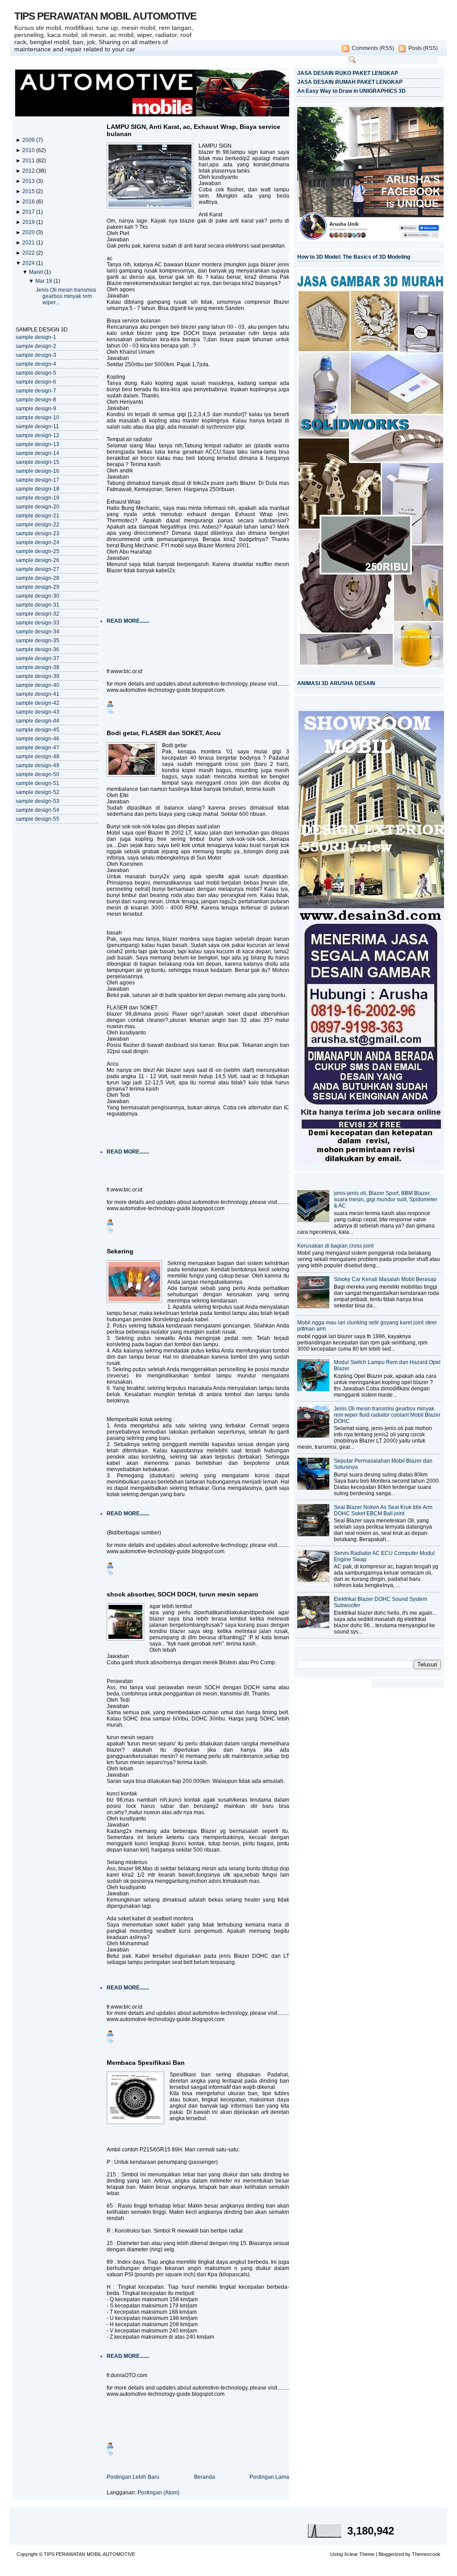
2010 (29, 150)
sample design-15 (37, 462)
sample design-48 (37, 757)
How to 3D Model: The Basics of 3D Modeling (354, 257)
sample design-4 (36, 364)
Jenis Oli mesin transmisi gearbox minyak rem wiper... (66, 296)
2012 (29, 171)
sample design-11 (37, 426)
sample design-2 (36, 346)
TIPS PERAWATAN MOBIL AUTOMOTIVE (105, 16)
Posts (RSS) (423, 48)
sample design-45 (37, 730)
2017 (29, 212)
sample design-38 (37, 667)
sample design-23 (37, 533)
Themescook (426, 2554)
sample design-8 (36, 400)
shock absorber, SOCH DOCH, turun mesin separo (183, 1594)
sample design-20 (37, 507)
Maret (37, 272)
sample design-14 (37, 453)
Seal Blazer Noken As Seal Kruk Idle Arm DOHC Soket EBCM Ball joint (383, 1510)
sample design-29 (37, 587)
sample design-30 (37, 596)
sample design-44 (37, 721)
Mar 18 (44, 281)
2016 (29, 202)
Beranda (205, 2477)
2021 (29, 243)
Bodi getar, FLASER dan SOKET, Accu (164, 733)
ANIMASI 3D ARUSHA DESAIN (336, 683)
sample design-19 (37, 498)
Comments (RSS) (373, 48)
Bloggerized (391, 2554)
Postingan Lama (269, 2477)
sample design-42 (37, 703)
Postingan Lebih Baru (133, 2477)
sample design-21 (37, 516)
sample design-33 (37, 623)
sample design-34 (37, 632)
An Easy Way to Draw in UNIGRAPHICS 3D (351, 91)
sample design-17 (37, 480)
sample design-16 (37, 471)
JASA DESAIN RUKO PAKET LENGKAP (348, 73)
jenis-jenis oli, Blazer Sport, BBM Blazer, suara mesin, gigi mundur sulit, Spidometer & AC (386, 1199)
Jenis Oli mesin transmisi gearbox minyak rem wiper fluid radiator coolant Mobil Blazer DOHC (387, 1415)
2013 (29, 181)
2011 (29, 161)
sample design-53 (37, 801)
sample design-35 (37, 641)
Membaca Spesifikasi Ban (146, 2063)
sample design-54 (37, 810)
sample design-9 (36, 409)
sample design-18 (37, 489)
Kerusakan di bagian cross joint (335, 1246)
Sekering (120, 1251)
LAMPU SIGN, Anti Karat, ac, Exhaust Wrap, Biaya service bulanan (193, 130)
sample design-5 (36, 373)
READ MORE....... (128, 621)
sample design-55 (37, 819)
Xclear (351, 2554)
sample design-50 (37, 774)
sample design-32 (37, 614)
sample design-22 (37, 525)
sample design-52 (37, 792)
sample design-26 (37, 560)
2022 (29, 253)
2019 (29, 222)
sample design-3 (36, 355)
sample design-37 (37, 658)
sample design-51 (37, 783)
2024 (29, 263)
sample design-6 (36, 382)
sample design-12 (37, 435)
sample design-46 (37, 739)
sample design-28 (37, 578)
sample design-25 (37, 551)
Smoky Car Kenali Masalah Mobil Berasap (385, 1279)
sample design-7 (36, 391)
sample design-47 (37, 748)
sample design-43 (37, 712)
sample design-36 (37, 649)
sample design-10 (37, 418)
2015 (29, 191)
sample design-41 (37, 694)
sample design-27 (37, 569)
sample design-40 (37, 685)
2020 (29, 232)
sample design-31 (37, 605)
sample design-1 (36, 337)
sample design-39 (37, 676)
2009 (29, 140)
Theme (367, 2554)
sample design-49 (37, 765)
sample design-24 (37, 542)
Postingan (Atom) (158, 2493)
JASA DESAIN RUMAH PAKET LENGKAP (350, 82)
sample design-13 (37, 444)
